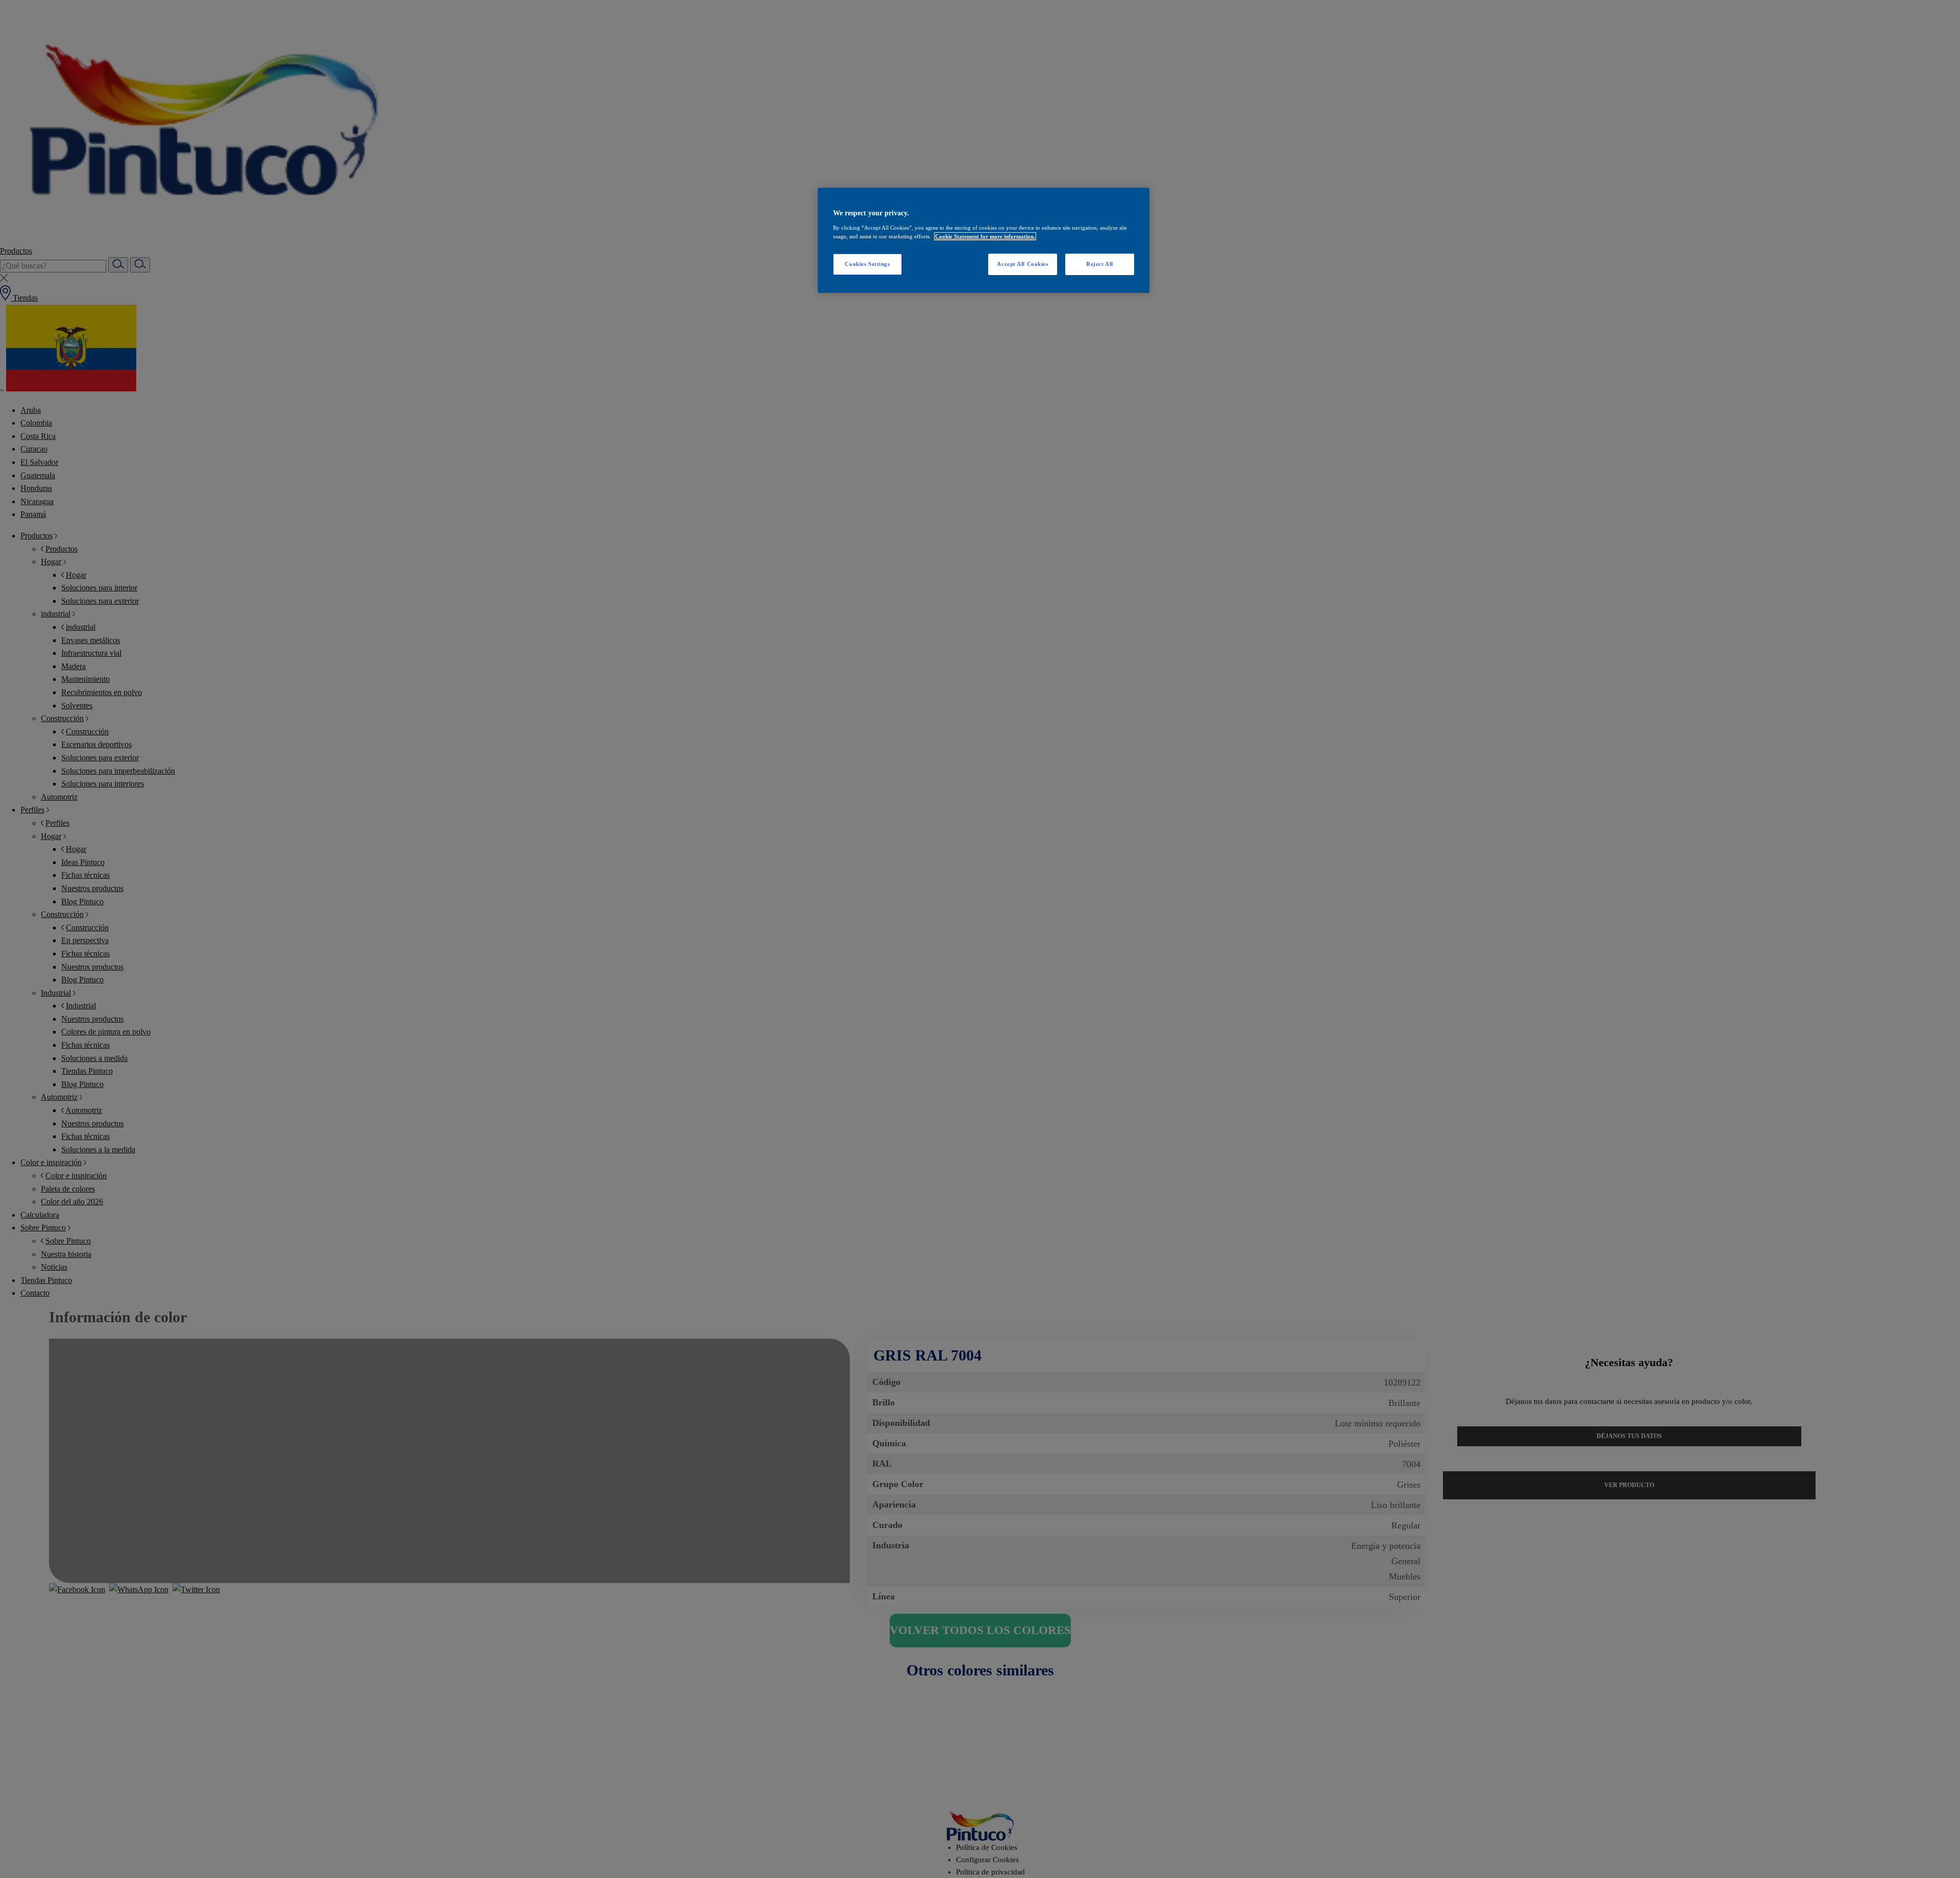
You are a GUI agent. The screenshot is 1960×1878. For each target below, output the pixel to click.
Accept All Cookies (1022, 264)
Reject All (1100, 264)
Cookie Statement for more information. (985, 236)
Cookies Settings (867, 264)
